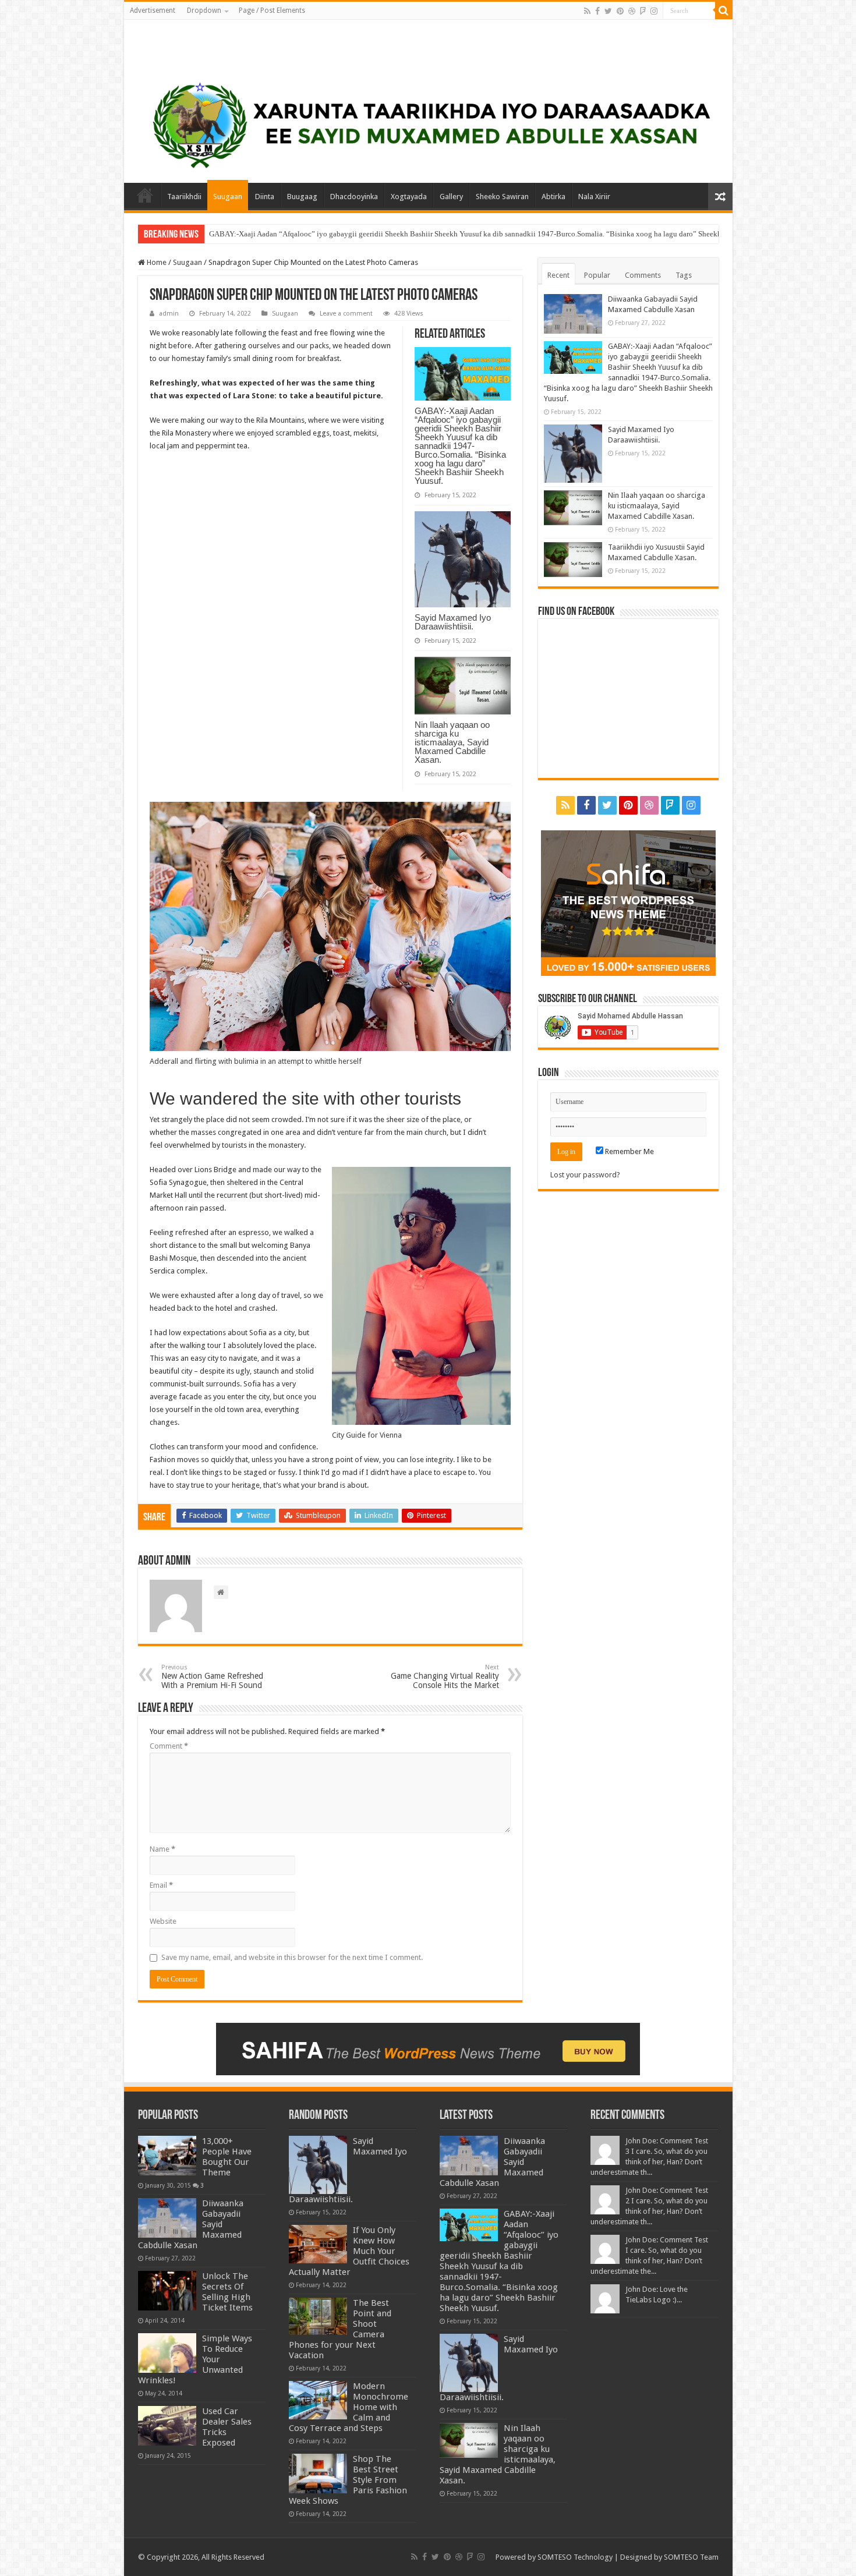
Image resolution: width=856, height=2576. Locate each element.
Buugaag (302, 197)
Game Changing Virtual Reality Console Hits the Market (445, 1677)
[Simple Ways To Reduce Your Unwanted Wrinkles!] (167, 2353)
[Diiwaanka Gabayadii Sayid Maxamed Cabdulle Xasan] (167, 2218)
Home (145, 195)
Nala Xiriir (594, 197)
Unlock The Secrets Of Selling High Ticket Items (227, 2292)
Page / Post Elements (272, 10)
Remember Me (629, 1151)
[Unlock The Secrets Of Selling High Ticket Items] (167, 2291)
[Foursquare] (643, 11)
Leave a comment (346, 314)
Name (162, 1849)
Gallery (451, 197)
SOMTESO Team (691, 2557)
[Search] (724, 10)
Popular (597, 275)
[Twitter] (608, 11)
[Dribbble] (632, 11)
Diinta (265, 197)
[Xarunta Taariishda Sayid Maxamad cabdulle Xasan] (136, 49)
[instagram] (654, 11)
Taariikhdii (184, 197)
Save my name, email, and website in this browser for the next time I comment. (292, 1957)
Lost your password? (585, 1175)
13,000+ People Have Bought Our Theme (227, 2157)
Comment (169, 1746)
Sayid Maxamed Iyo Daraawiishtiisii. (267, 234)
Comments (643, 275)
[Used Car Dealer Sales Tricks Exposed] (167, 2426)
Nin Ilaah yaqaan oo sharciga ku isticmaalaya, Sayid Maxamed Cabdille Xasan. (452, 742)
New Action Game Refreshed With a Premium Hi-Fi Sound (212, 1677)
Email (161, 1885)
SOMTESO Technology (575, 2557)
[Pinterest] (620, 11)
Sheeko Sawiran (502, 197)
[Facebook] (597, 11)
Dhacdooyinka (354, 197)
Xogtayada (409, 197)
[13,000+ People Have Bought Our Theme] (167, 2156)
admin (169, 314)
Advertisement (153, 10)
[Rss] (587, 11)
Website (163, 1921)
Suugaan (228, 197)
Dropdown (204, 10)
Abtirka (553, 197)
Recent (558, 275)
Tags (684, 275)
